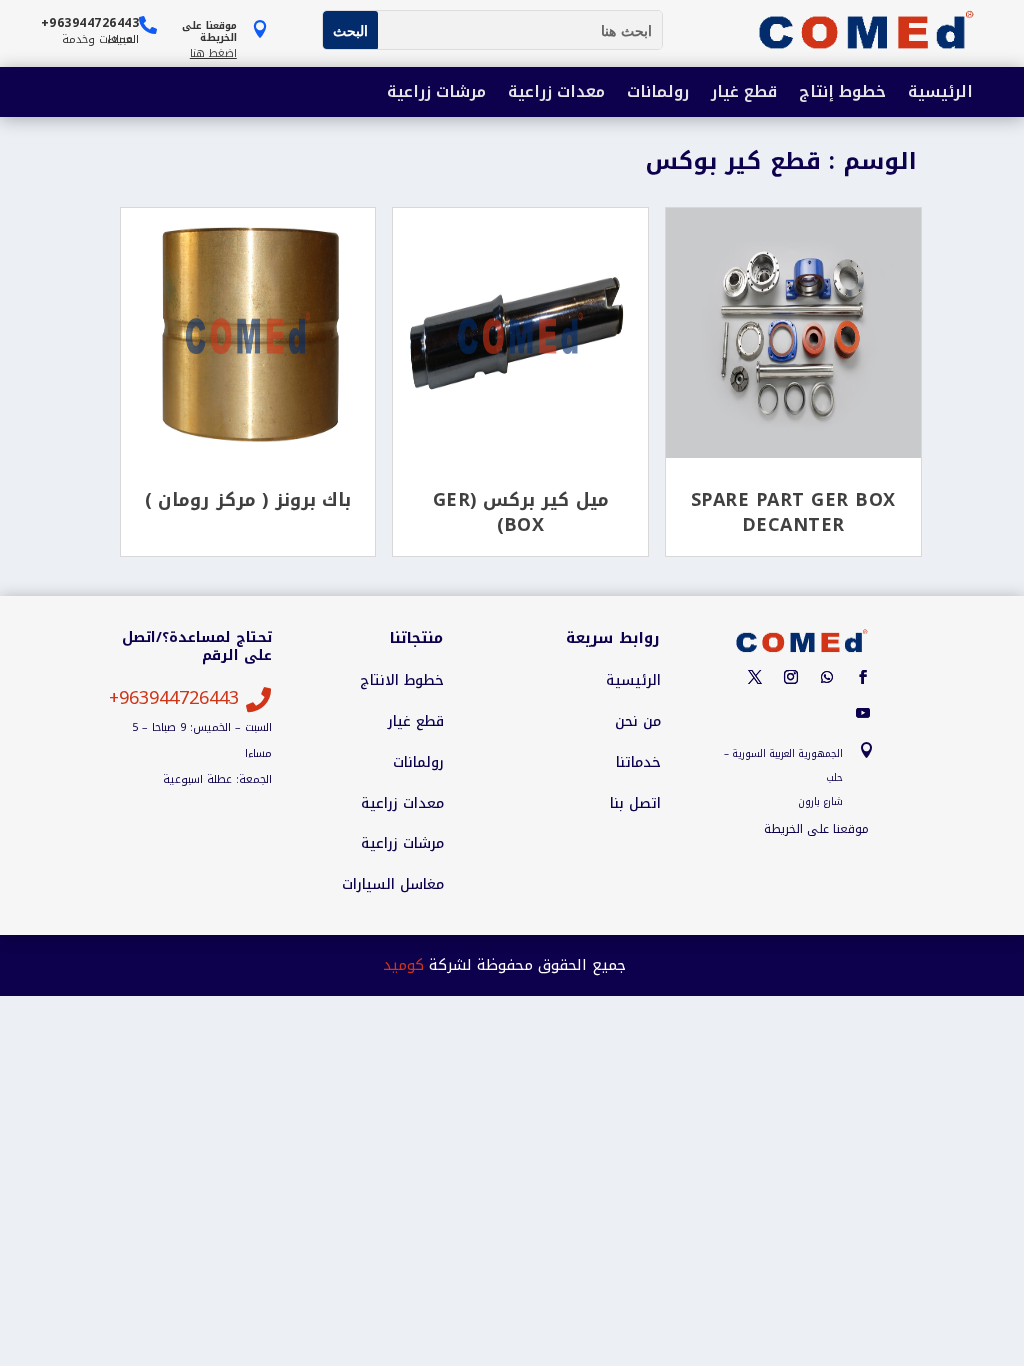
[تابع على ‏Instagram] (791, 677)
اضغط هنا (213, 53)
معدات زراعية (556, 93)
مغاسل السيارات (393, 885)
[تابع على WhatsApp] (827, 677)
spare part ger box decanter (793, 512)
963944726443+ (174, 698)
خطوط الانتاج (402, 681)
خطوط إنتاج (842, 93)
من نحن (638, 722)
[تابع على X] (755, 677)
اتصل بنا (635, 804)
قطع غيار (744, 93)
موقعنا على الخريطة (816, 829)
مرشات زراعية (436, 93)
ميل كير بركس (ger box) (521, 512)
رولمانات (658, 93)
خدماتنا (638, 763)
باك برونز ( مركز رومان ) (248, 500)
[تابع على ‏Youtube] (863, 713)
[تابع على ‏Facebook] (863, 677)
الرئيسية (940, 93)
